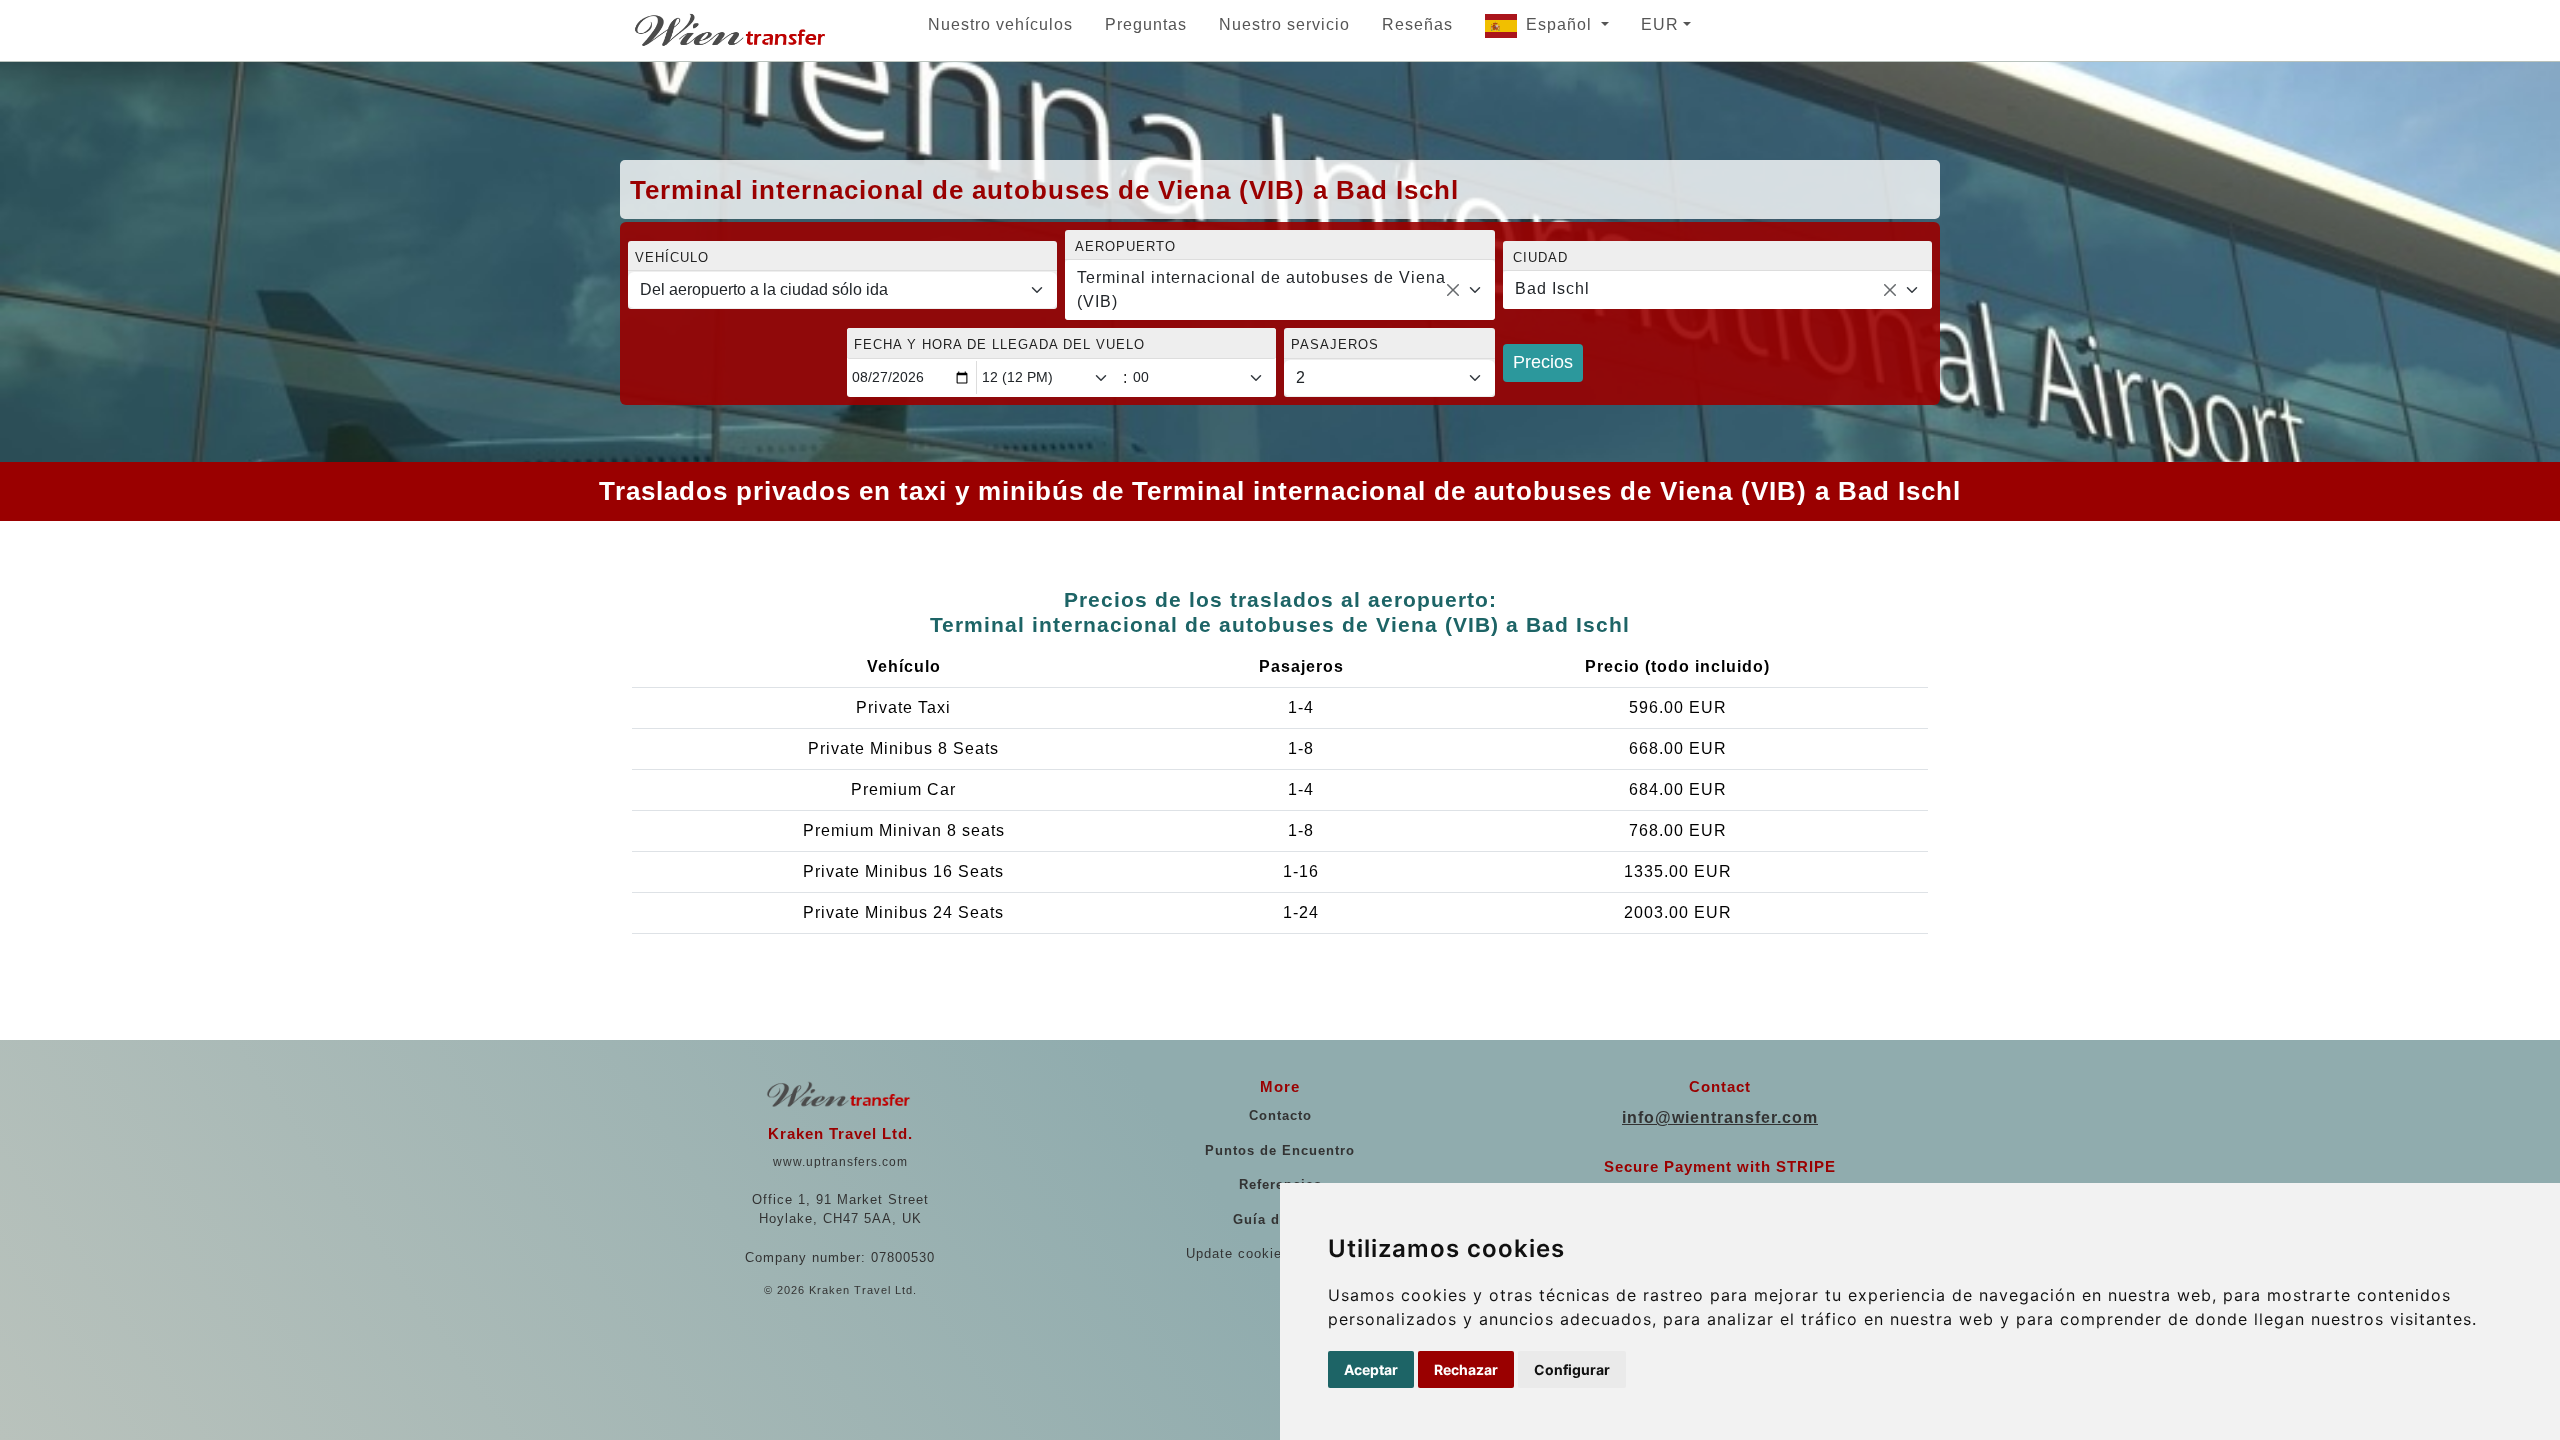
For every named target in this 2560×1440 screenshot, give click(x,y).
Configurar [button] (1572, 1369)
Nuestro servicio (1284, 24)
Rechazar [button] (1466, 1369)
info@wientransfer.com (1720, 1117)
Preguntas (1146, 24)
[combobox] (1279, 290)
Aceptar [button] (1371, 1369)
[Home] (732, 30)
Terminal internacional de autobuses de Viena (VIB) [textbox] (1261, 289)
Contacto (1280, 1115)
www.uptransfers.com (840, 1162)
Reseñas (1417, 24)
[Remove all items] (1453, 290)
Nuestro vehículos (1000, 24)
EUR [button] (1660, 24)
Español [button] (1561, 24)
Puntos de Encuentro (1280, 1150)
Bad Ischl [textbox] (1552, 288)
